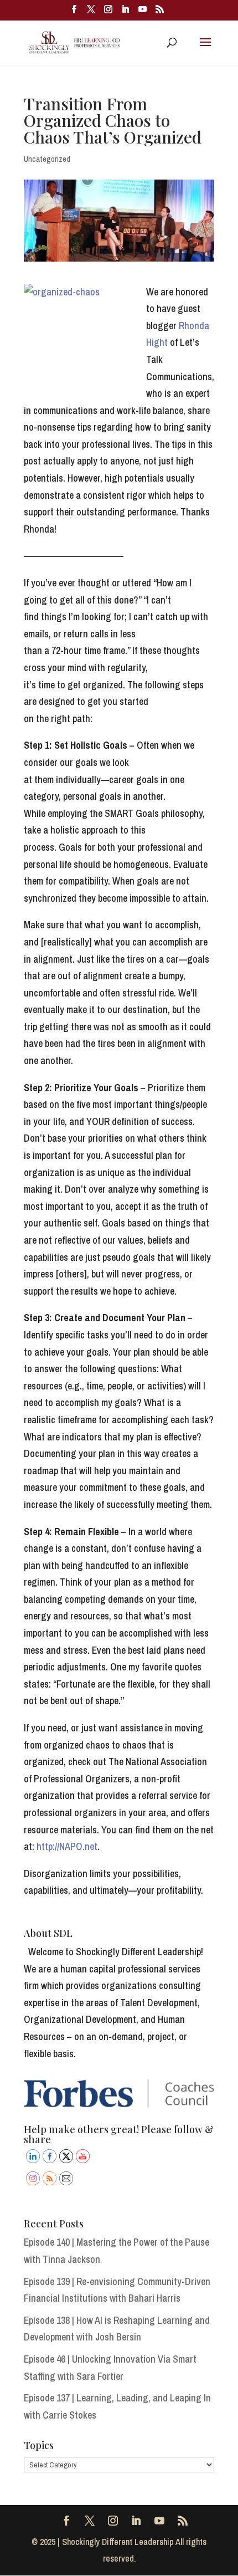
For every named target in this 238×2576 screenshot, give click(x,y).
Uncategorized (47, 159)
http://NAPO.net (67, 1846)
